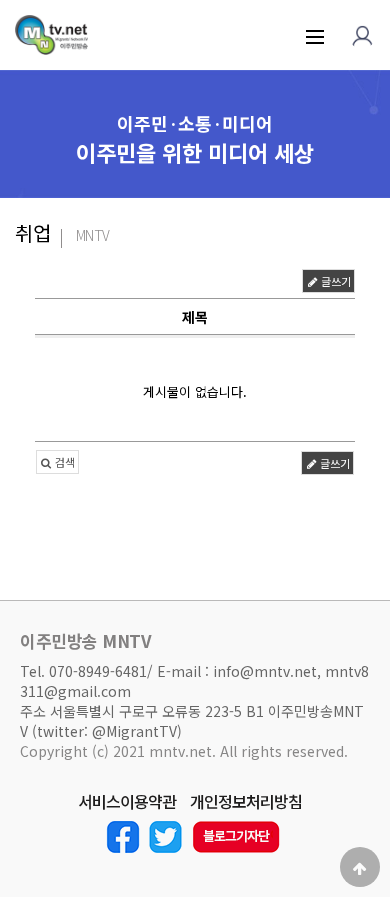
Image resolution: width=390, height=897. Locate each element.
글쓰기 (334, 281)
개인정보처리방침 (246, 802)
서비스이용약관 (127, 802)
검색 (63, 462)
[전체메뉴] (315, 35)
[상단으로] (360, 867)
